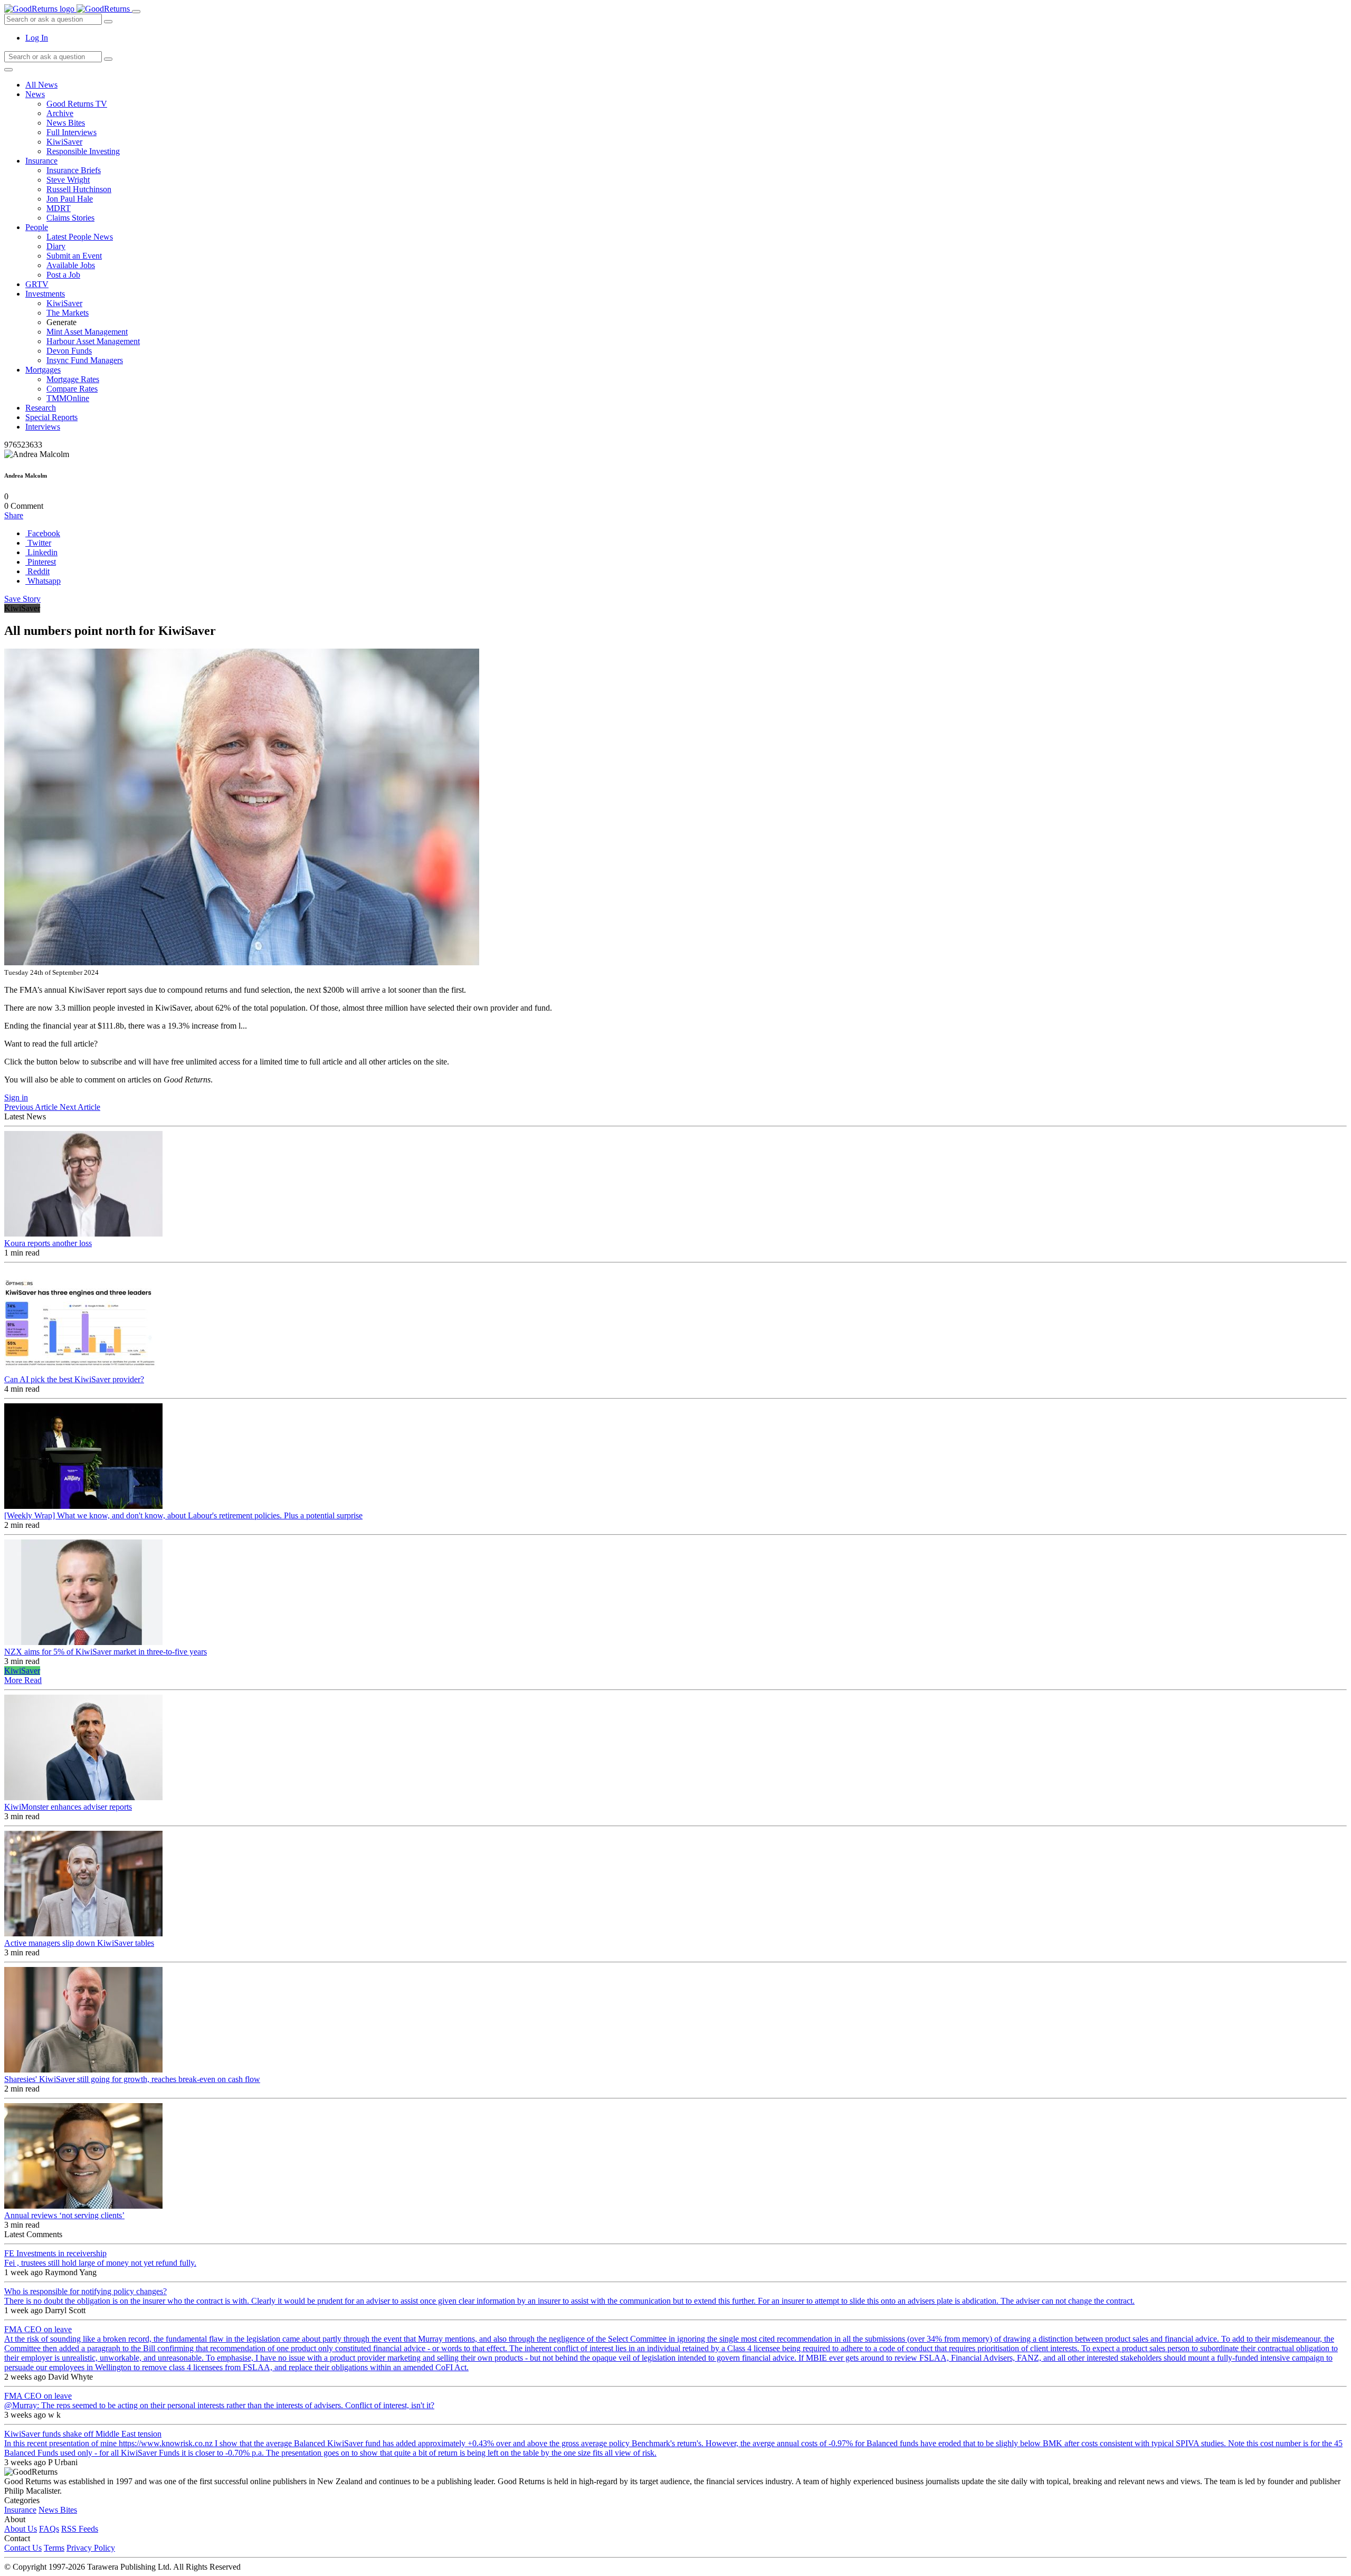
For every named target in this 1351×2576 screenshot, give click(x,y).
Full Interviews (72, 132)
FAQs (49, 2529)
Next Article (80, 1107)
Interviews (43, 427)
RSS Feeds (80, 2529)
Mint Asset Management (87, 332)
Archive (60, 113)
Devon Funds (69, 351)
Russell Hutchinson (79, 189)
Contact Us (23, 2548)
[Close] (8, 70)
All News (41, 85)
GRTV (37, 284)
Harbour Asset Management (93, 341)
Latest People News (80, 237)
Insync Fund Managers (85, 360)
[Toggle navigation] (136, 12)
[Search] (108, 59)
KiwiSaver (64, 142)
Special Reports (51, 417)
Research (41, 408)
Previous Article (32, 1107)
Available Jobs (71, 265)
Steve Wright (68, 180)
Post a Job (63, 275)
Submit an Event (74, 256)
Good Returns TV (77, 104)
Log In (37, 38)
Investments (45, 294)
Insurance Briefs (74, 170)
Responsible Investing (83, 151)
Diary (56, 246)
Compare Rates (72, 389)
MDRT (59, 208)
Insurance (41, 161)
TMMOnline (68, 398)
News (35, 94)
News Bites (66, 123)
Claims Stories (70, 218)
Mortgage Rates (73, 379)
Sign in (16, 1097)
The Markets (68, 313)
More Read (23, 1680)
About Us (21, 2529)
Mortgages (43, 370)
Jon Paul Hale (70, 199)
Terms (54, 2548)
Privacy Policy (91, 2548)
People (37, 227)
